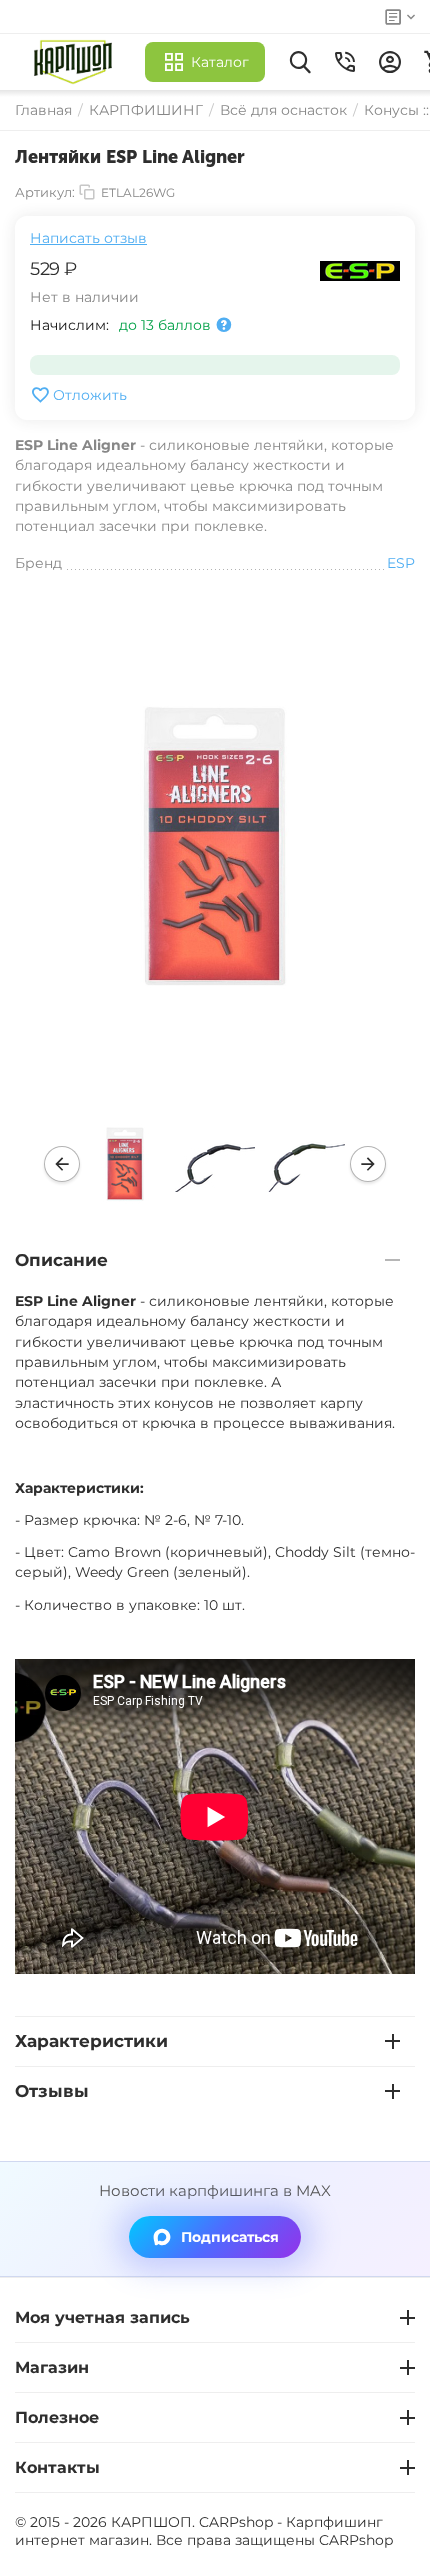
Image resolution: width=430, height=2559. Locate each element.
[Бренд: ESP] (360, 269)
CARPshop (356, 2540)
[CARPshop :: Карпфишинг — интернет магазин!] (77, 62)
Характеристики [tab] (91, 2041)
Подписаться (230, 2237)
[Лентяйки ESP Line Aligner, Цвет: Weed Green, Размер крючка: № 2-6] (215, 846)
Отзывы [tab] (52, 2091)
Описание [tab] (61, 1260)
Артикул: (45, 192)
